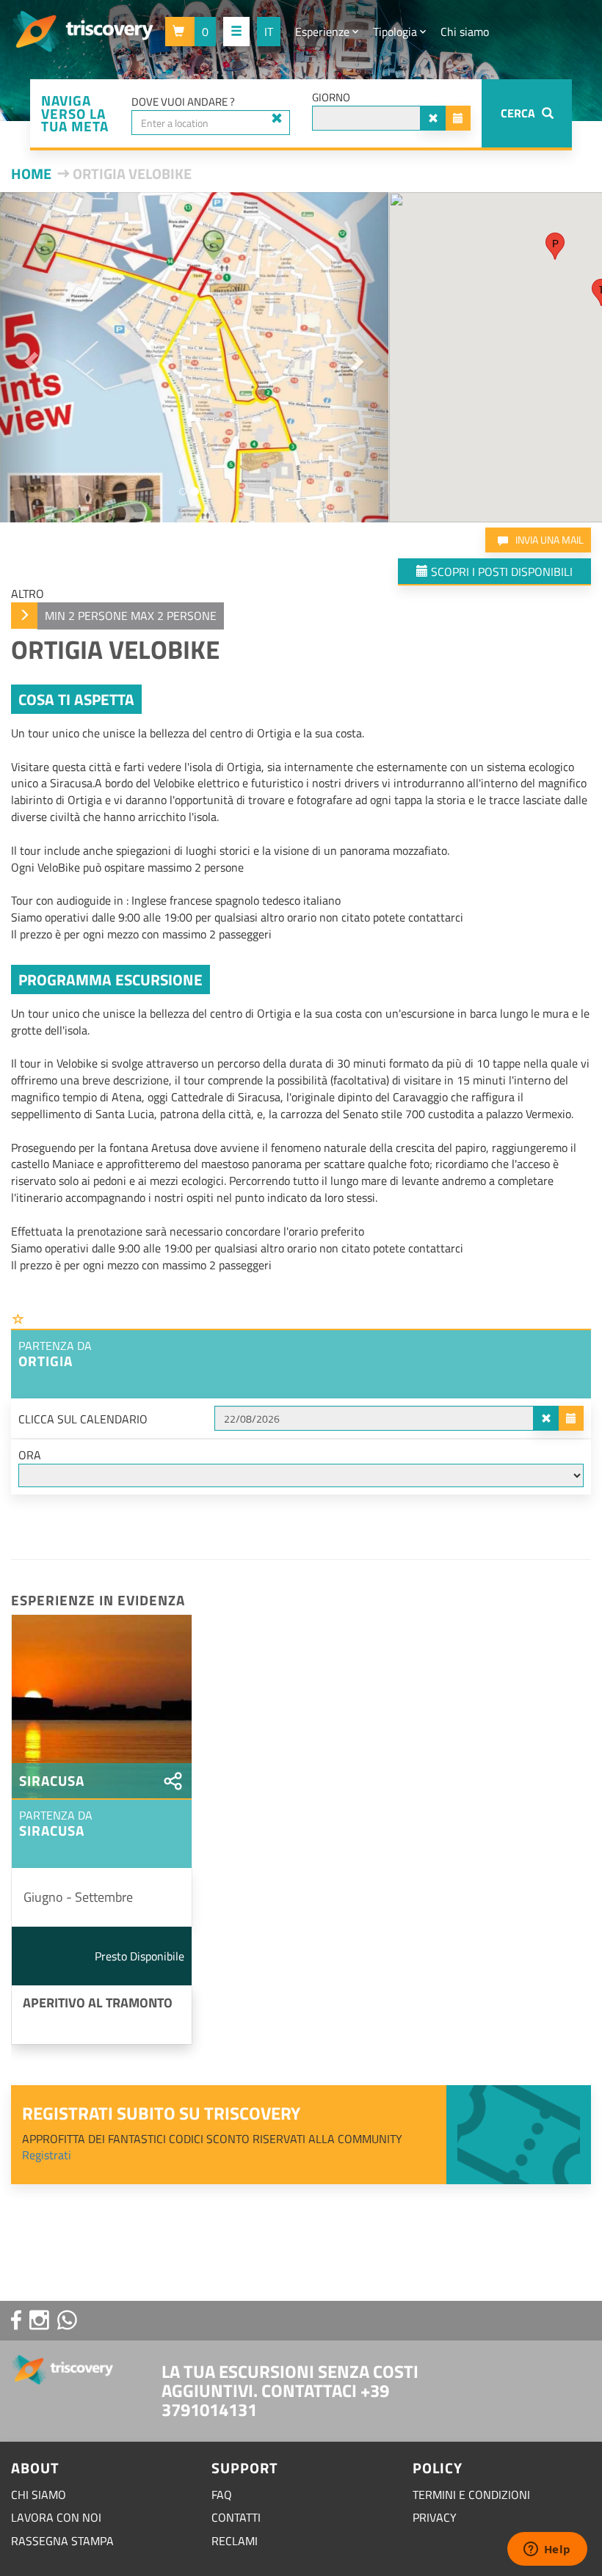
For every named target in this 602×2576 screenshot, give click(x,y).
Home (31, 174)
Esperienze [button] (324, 32)
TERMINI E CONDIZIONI (471, 2495)
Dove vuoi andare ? (183, 102)
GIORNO (331, 97)
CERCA (519, 113)
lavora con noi (56, 2517)
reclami (235, 2541)
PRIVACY (435, 2517)
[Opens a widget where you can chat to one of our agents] (547, 2550)
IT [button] (269, 32)
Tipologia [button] (396, 32)
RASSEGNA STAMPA (62, 2541)
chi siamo (39, 2495)
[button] (191, 32)
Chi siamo (465, 32)
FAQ (222, 2495)
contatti (236, 2517)
